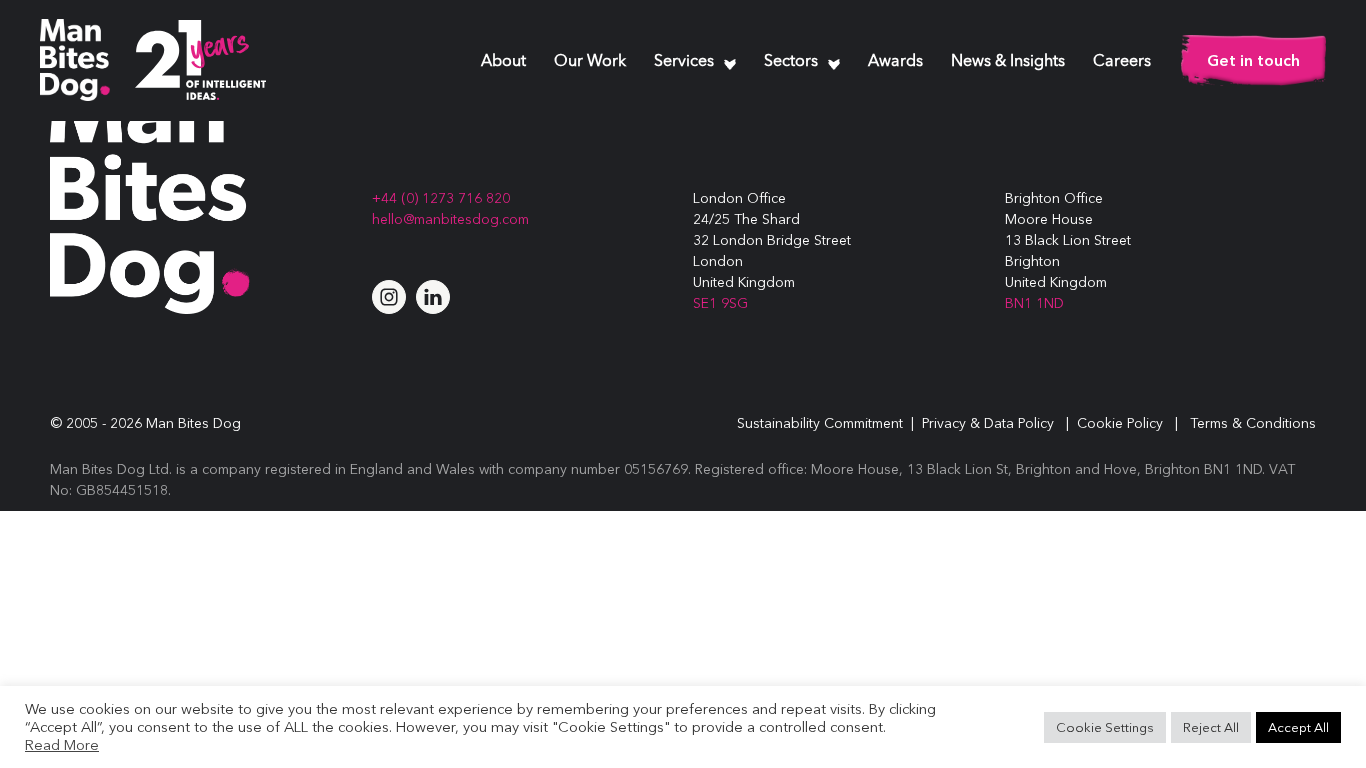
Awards (895, 62)
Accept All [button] (1298, 727)
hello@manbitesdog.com (450, 219)
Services (684, 62)
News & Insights (1008, 62)
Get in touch (1253, 60)
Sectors (791, 62)
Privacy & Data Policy (988, 423)
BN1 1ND (1034, 303)
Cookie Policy (1120, 423)
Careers (1122, 62)
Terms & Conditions (1253, 423)
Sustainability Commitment (820, 423)
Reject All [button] (1211, 727)
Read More (62, 745)
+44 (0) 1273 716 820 (441, 198)
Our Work (590, 62)
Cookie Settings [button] (1105, 727)
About (503, 62)
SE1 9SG (720, 303)
